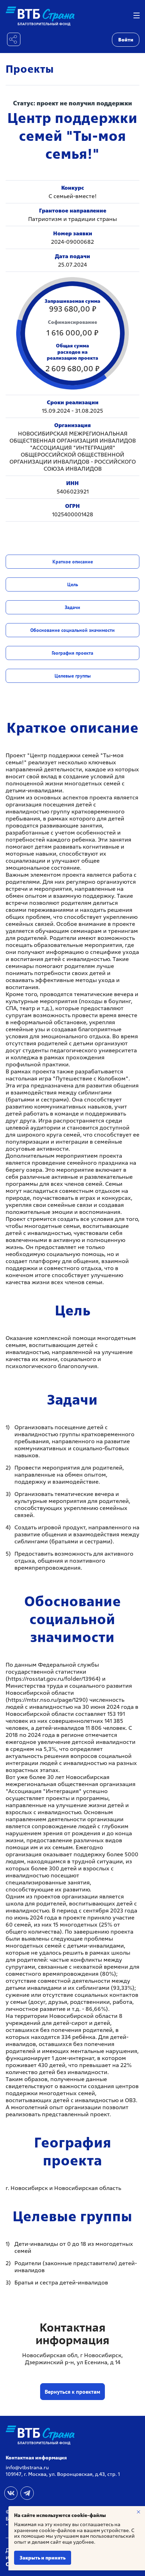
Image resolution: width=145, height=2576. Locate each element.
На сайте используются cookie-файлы (60, 2515)
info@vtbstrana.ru (27, 2467)
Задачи (72, 607)
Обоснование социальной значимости (72, 630)
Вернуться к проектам (72, 2392)
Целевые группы (73, 676)
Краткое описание (73, 562)
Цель (73, 584)
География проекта (72, 653)
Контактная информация (36, 2458)
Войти (126, 40)
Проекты (30, 69)
